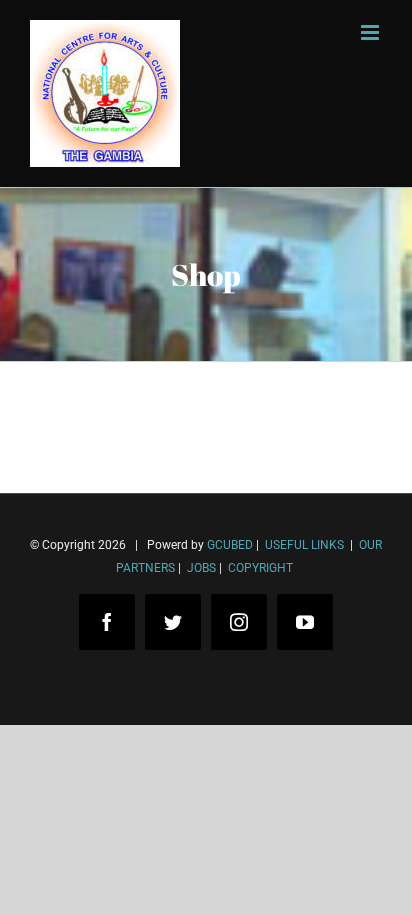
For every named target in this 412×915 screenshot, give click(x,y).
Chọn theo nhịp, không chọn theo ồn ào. (180, 823)
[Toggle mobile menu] (371, 32)
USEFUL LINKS (303, 545)
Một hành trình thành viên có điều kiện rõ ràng (202, 883)
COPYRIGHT (260, 568)
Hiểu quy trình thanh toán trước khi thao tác (195, 853)
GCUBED (230, 545)
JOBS (201, 568)
